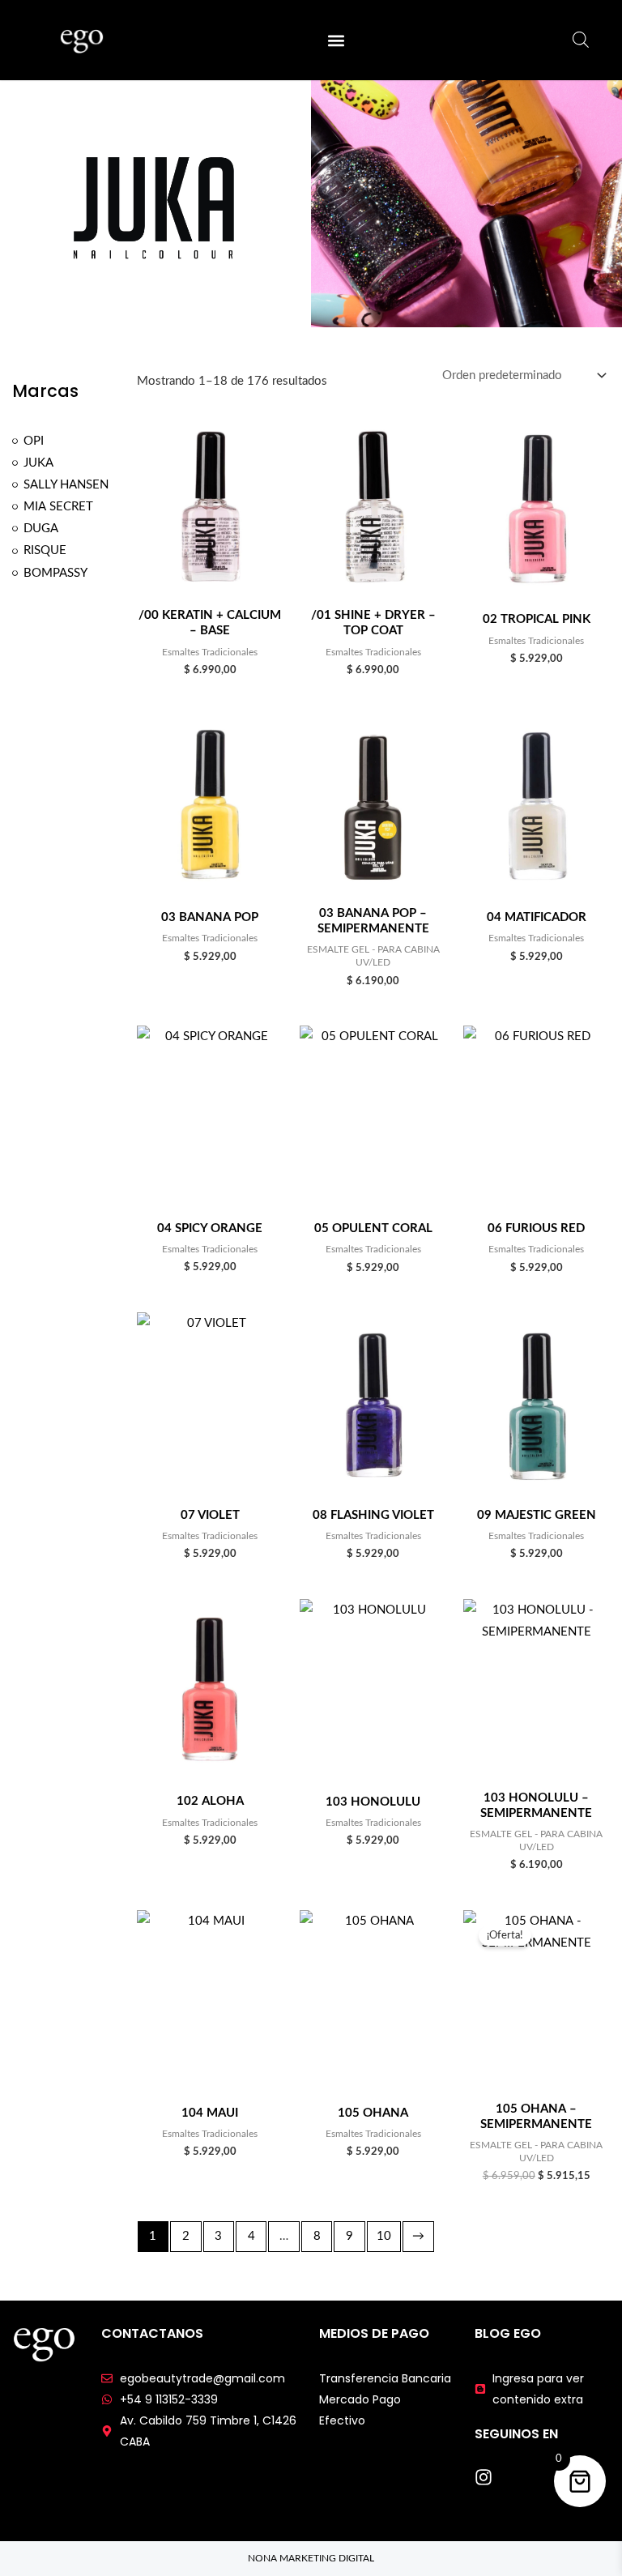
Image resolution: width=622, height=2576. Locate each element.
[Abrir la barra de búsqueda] (581, 40)
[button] (336, 40)
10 (384, 2236)
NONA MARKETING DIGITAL (311, 2558)
